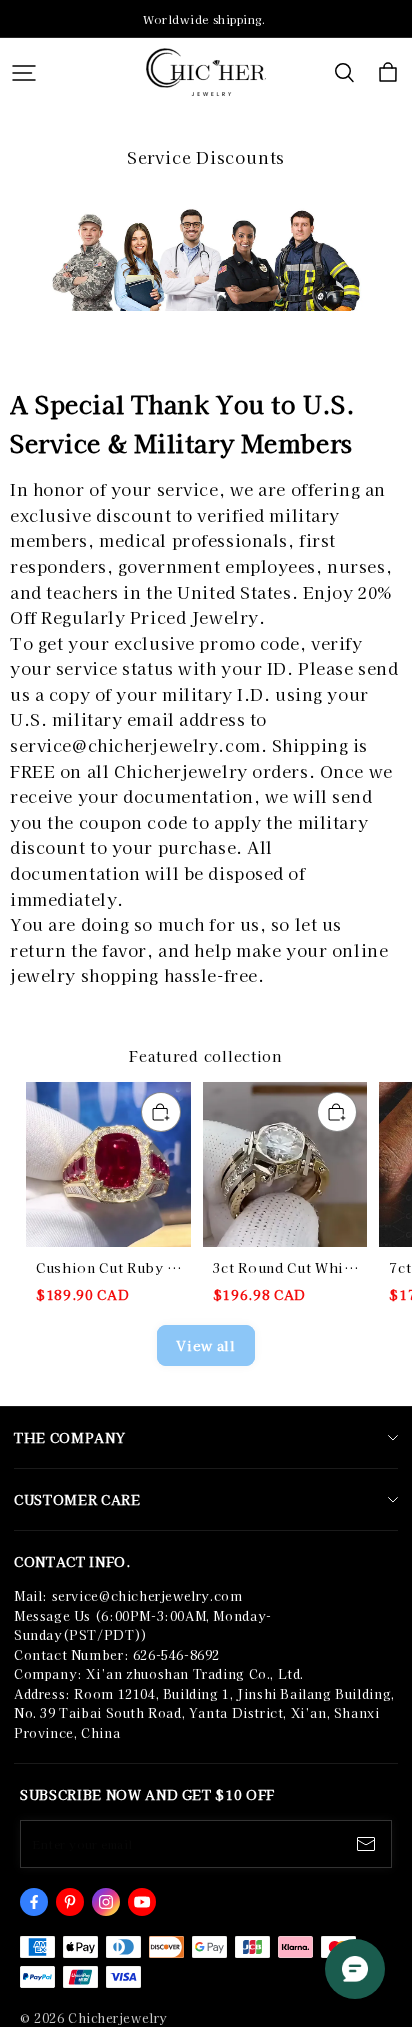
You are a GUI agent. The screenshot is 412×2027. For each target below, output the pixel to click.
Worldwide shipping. (206, 19)
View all (205, 1345)
